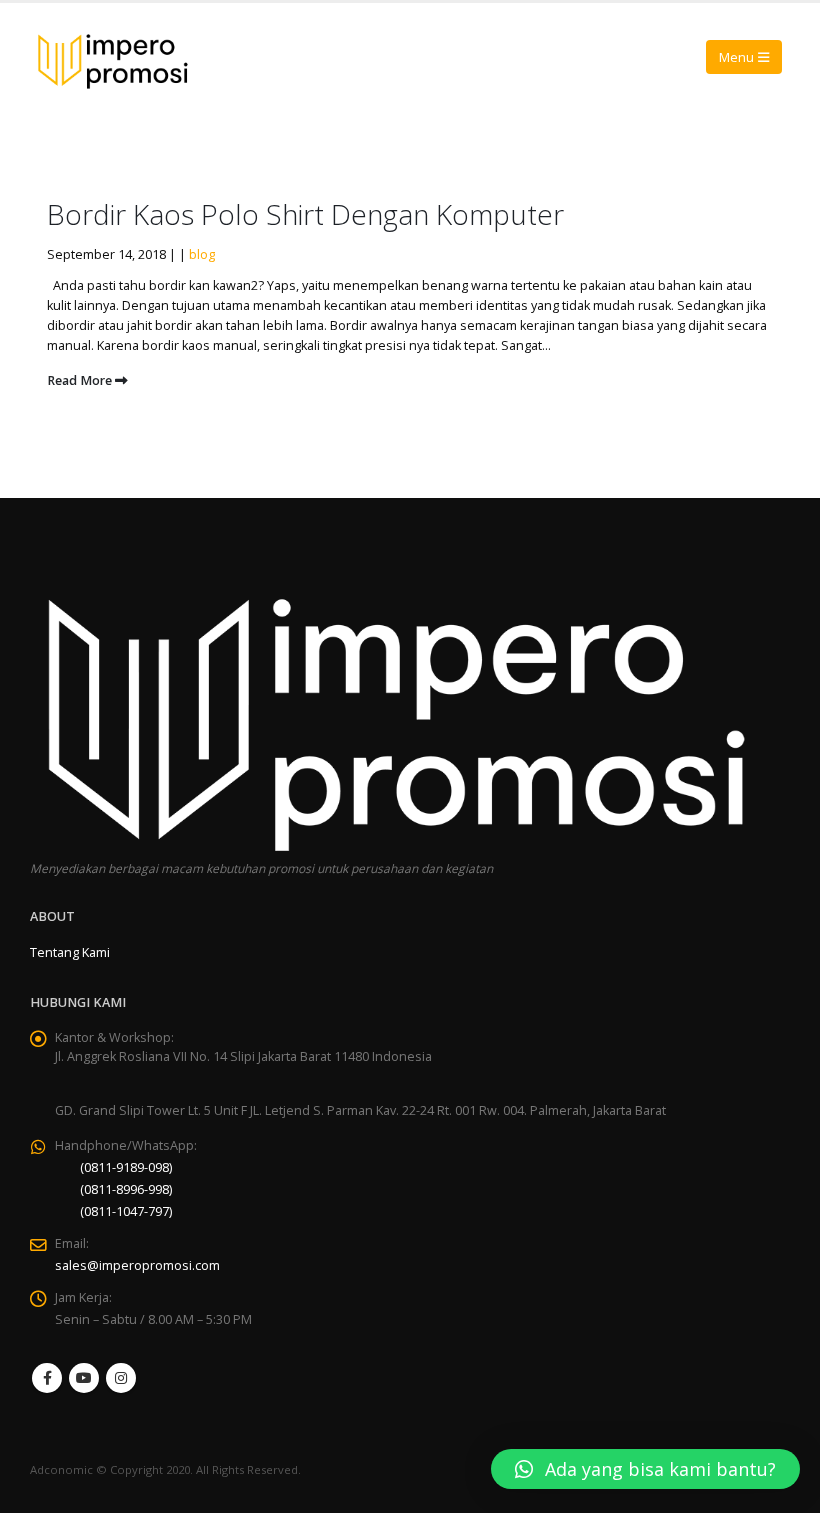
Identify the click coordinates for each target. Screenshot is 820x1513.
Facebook (47, 1378)
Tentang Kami (70, 952)
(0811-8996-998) (126, 1189)
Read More (81, 380)
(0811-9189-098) (126, 1167)
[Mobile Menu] (744, 57)
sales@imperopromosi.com (137, 1265)
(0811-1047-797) (126, 1211)
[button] (645, 1469)
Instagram (121, 1378)
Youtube (84, 1378)
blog (202, 254)
